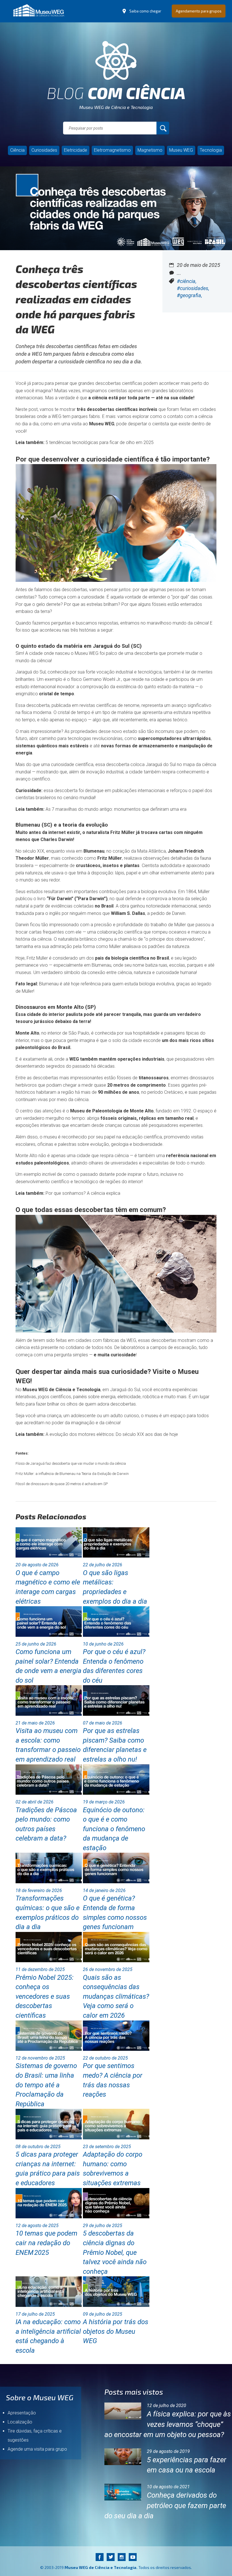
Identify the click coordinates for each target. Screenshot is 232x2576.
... (179, 273)
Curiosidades (44, 150)
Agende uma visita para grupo (37, 2449)
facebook (99, 2557)
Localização (20, 2422)
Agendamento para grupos (199, 11)
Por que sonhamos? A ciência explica (83, 1193)
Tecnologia (211, 150)
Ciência (17, 150)
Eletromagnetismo (112, 150)
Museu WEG (181, 150)
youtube (133, 2557)
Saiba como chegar (145, 11)
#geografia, (189, 295)
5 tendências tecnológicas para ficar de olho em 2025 (100, 442)
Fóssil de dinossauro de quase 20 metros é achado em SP (62, 1484)
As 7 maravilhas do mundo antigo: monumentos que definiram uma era (116, 809)
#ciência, (187, 281)
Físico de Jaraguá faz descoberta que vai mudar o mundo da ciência (71, 1463)
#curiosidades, (193, 288)
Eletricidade (76, 150)
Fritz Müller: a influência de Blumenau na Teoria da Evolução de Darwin (72, 1474)
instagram (122, 2557)
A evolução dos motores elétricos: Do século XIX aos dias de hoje (112, 1434)
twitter (110, 2557)
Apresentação (22, 2413)
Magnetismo (150, 150)
